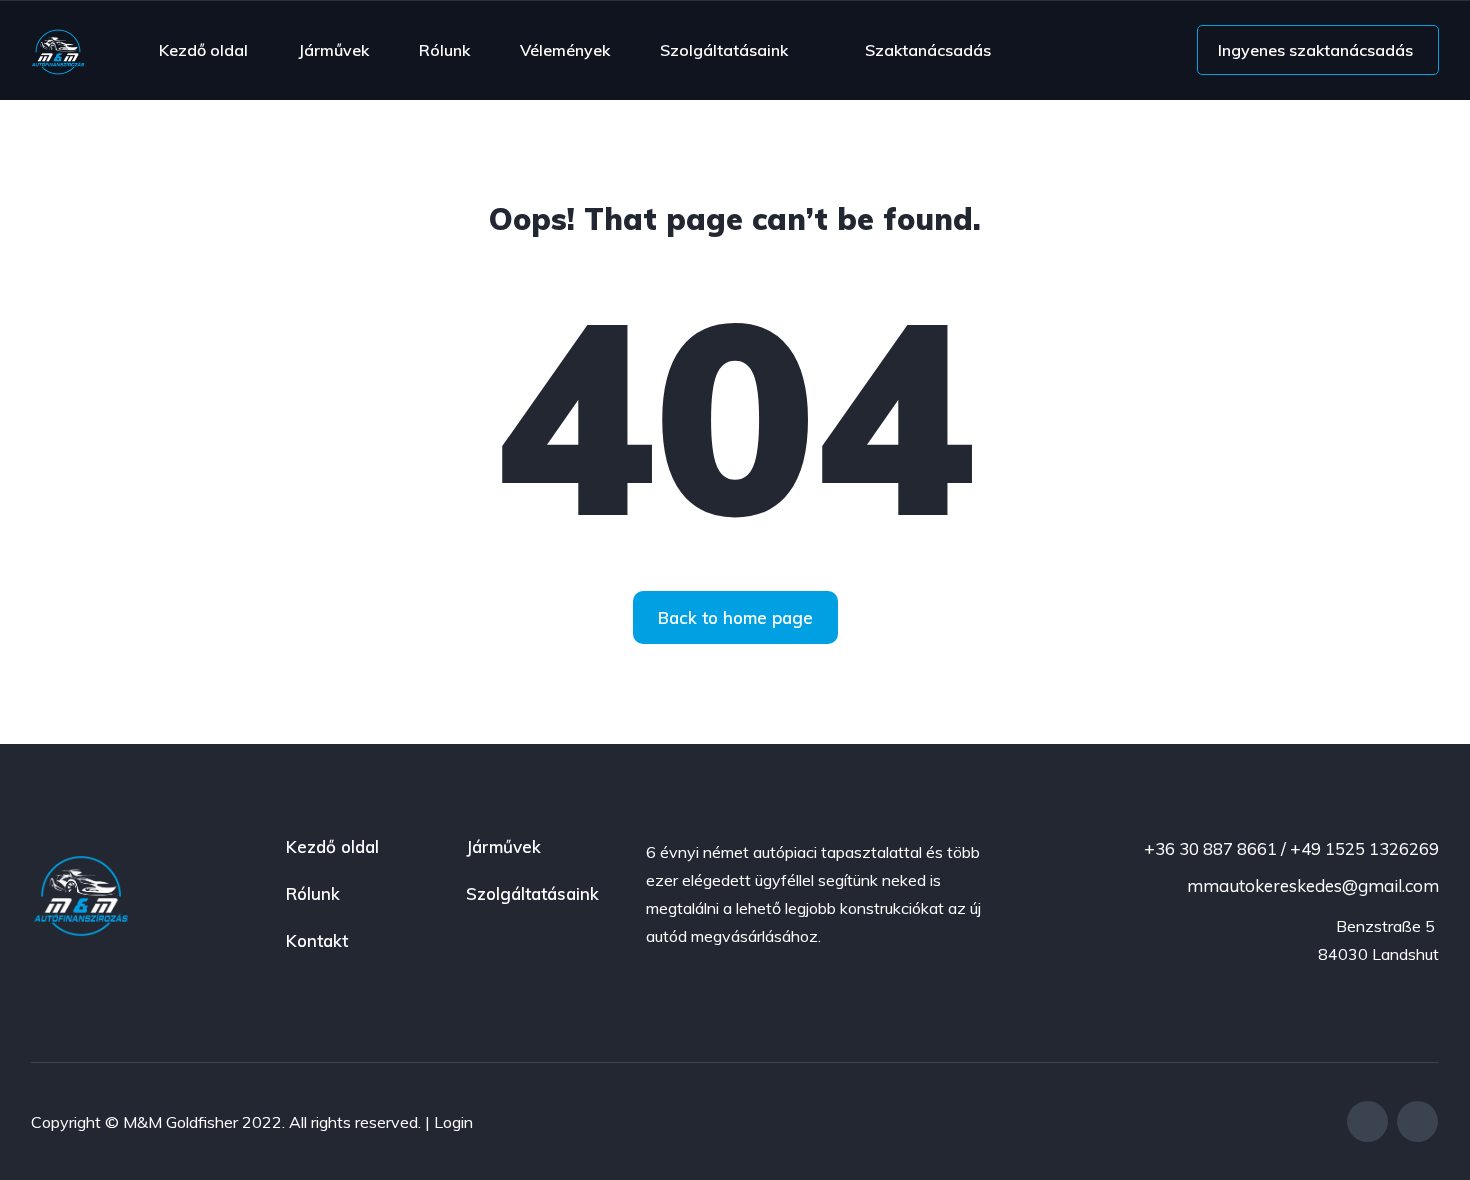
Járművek (333, 50)
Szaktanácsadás (928, 50)
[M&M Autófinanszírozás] (58, 50)
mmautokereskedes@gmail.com (1311, 885)
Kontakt (317, 940)
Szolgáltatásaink (724, 50)
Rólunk (444, 50)
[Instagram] (1417, 1121)
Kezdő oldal (203, 50)
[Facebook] (1367, 1121)
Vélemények (565, 50)
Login (453, 1122)
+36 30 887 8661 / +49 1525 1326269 (1289, 848)
